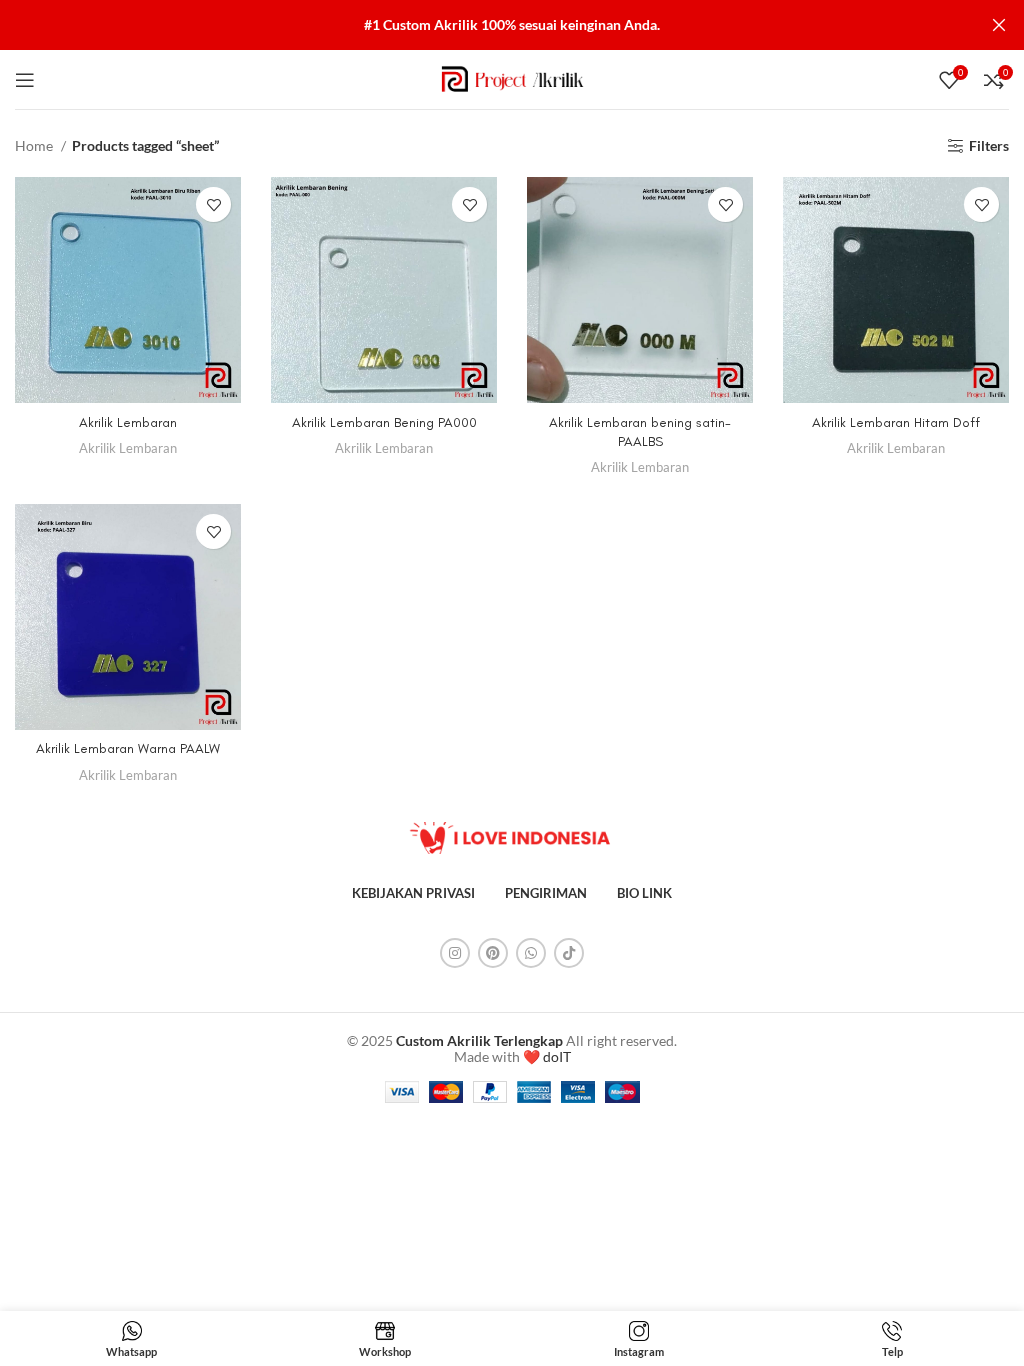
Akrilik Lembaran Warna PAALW (128, 748)
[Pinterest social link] (493, 953)
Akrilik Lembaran (128, 422)
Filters (989, 146)
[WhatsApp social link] (531, 953)
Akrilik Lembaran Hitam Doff (896, 422)
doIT (557, 1056)
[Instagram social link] (455, 953)
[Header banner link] (482, 25)
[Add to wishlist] (213, 204)
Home (35, 145)
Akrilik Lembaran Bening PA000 (384, 422)
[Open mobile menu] (25, 80)
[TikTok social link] (569, 953)
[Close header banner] (999, 25)
